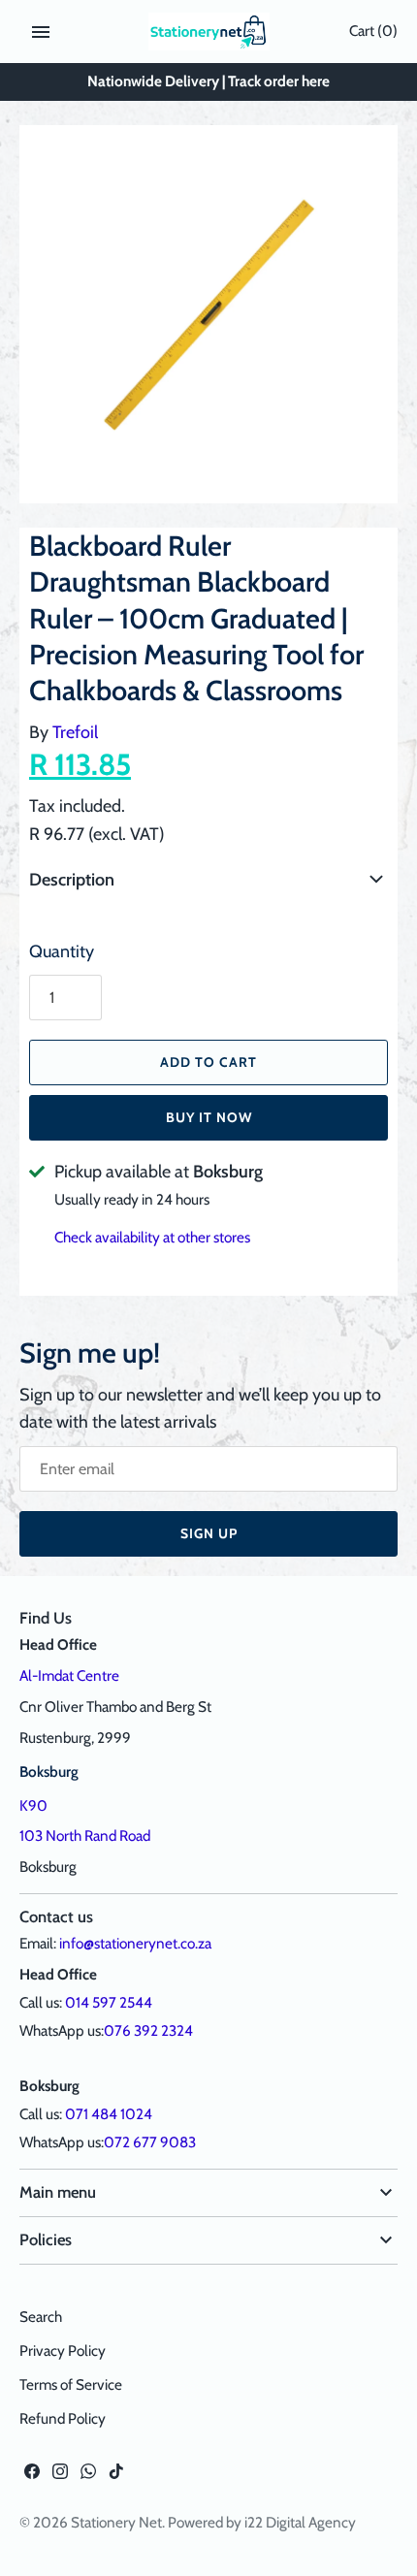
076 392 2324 (148, 2030)
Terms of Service (71, 2384)
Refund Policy (63, 2418)
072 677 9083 (150, 2142)
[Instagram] (60, 2477)
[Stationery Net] (209, 32)
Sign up (209, 1533)
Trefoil (75, 732)
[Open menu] (41, 32)
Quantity (62, 951)
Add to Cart (208, 1062)
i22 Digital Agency (300, 2522)
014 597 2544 (109, 2002)
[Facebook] (32, 2477)
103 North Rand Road (85, 1835)
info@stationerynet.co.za (135, 1943)
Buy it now (209, 1117)
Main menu (58, 2192)
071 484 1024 (109, 2114)
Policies (46, 2239)
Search (41, 2317)
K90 (33, 1805)
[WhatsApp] (88, 2477)
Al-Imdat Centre (69, 1675)
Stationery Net (116, 2522)
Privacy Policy (63, 2351)
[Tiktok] (116, 2477)
